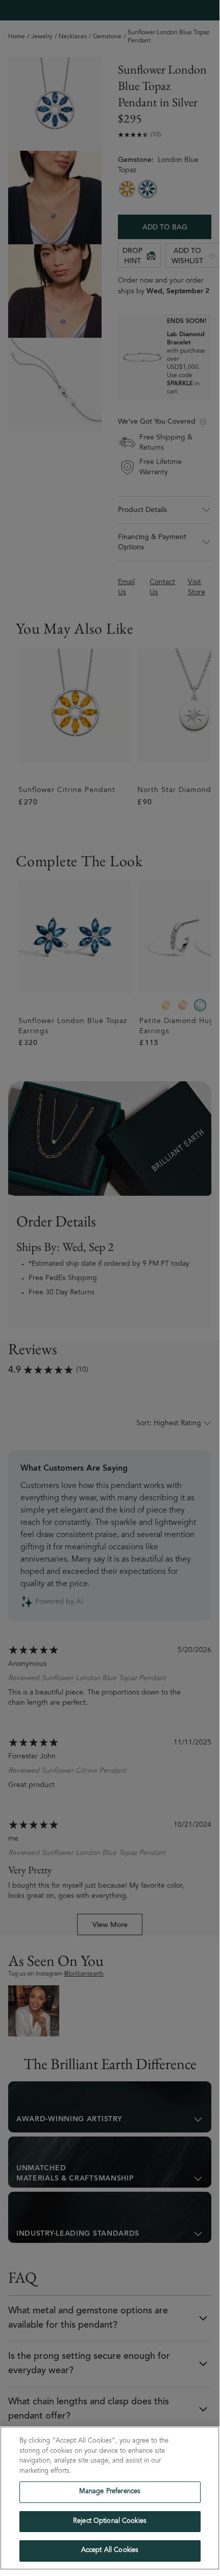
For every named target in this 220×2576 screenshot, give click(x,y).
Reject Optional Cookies (110, 2522)
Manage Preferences (110, 2492)
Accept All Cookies (110, 2551)
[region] (110, 2498)
